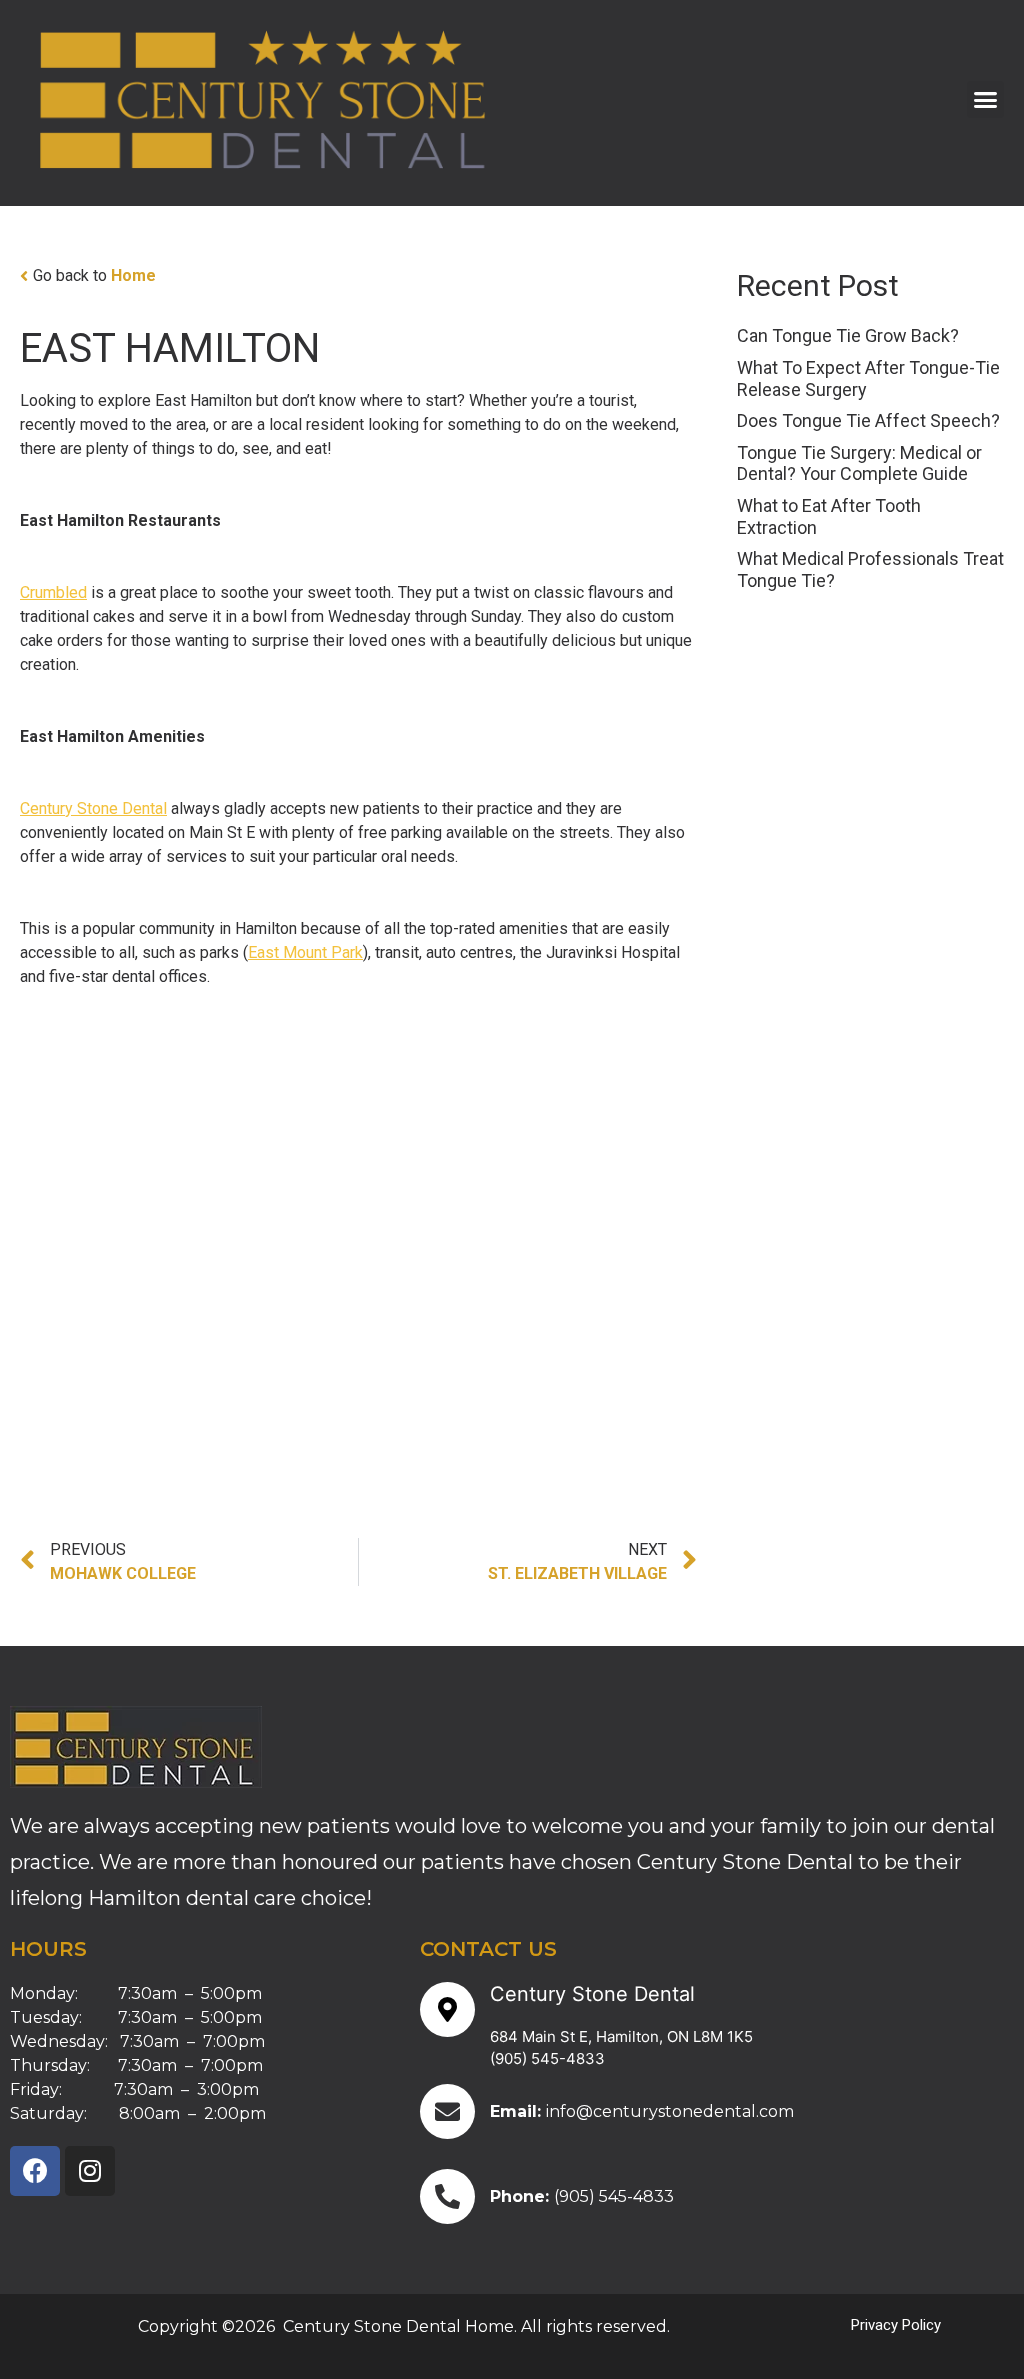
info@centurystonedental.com (670, 2111)
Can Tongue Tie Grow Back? (848, 335)
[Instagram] (90, 2171)
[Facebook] (35, 2171)
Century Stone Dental (93, 808)
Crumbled (53, 592)
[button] (986, 100)
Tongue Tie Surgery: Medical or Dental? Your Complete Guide (859, 463)
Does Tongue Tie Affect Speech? (868, 420)
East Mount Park (305, 952)
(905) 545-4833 (547, 2058)
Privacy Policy (896, 2325)
